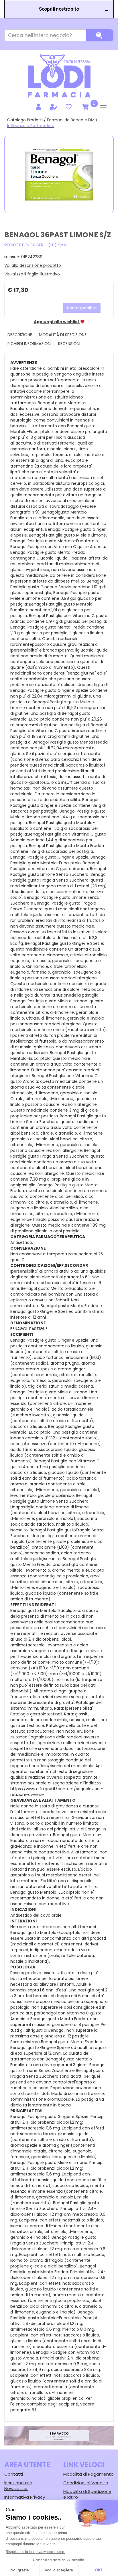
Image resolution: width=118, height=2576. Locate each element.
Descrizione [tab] (20, 335)
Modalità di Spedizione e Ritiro (87, 2494)
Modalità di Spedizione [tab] (63, 335)
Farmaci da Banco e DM (71, 120)
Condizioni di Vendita (86, 2483)
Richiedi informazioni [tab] (29, 344)
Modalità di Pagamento (88, 2474)
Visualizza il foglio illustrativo (32, 274)
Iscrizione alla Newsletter (18, 2486)
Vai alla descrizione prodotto (33, 265)
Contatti (14, 2474)
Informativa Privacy (25, 2497)
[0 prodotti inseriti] (84, 107)
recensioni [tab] (69, 344)
